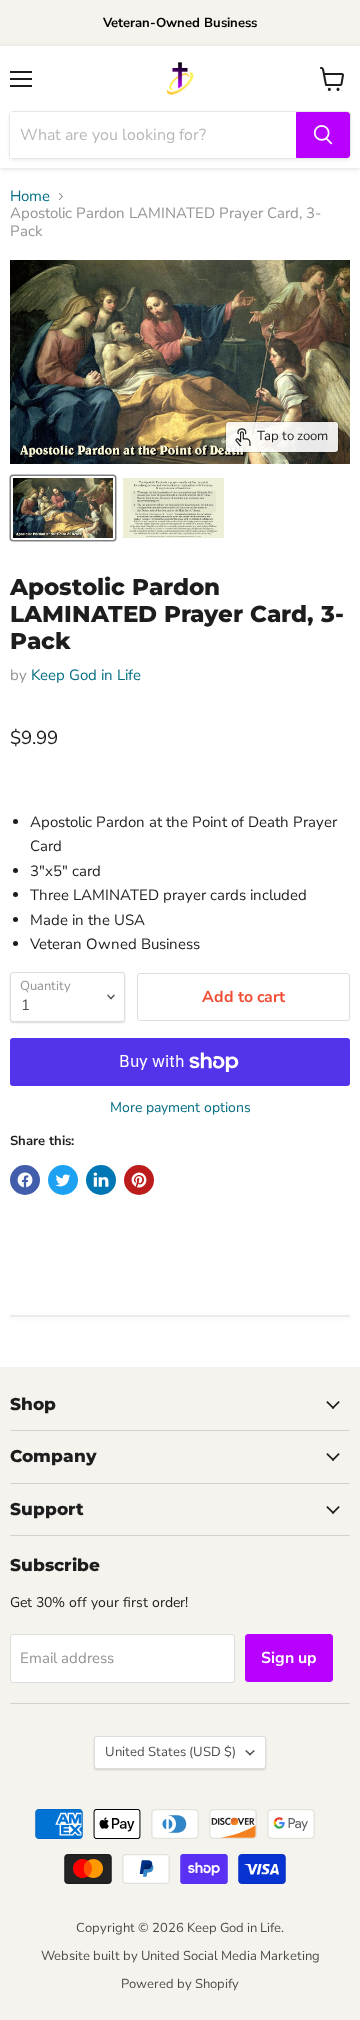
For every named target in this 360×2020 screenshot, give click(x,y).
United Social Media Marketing (230, 1956)
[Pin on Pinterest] (139, 1180)
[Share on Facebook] (25, 1180)
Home (30, 196)
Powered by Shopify (180, 1984)
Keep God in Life (86, 675)
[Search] (323, 135)
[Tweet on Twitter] (63, 1180)
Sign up (289, 1658)
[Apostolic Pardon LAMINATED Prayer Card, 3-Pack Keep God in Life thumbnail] (63, 508)
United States (170, 1752)
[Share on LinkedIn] (101, 1180)
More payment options (180, 1108)
